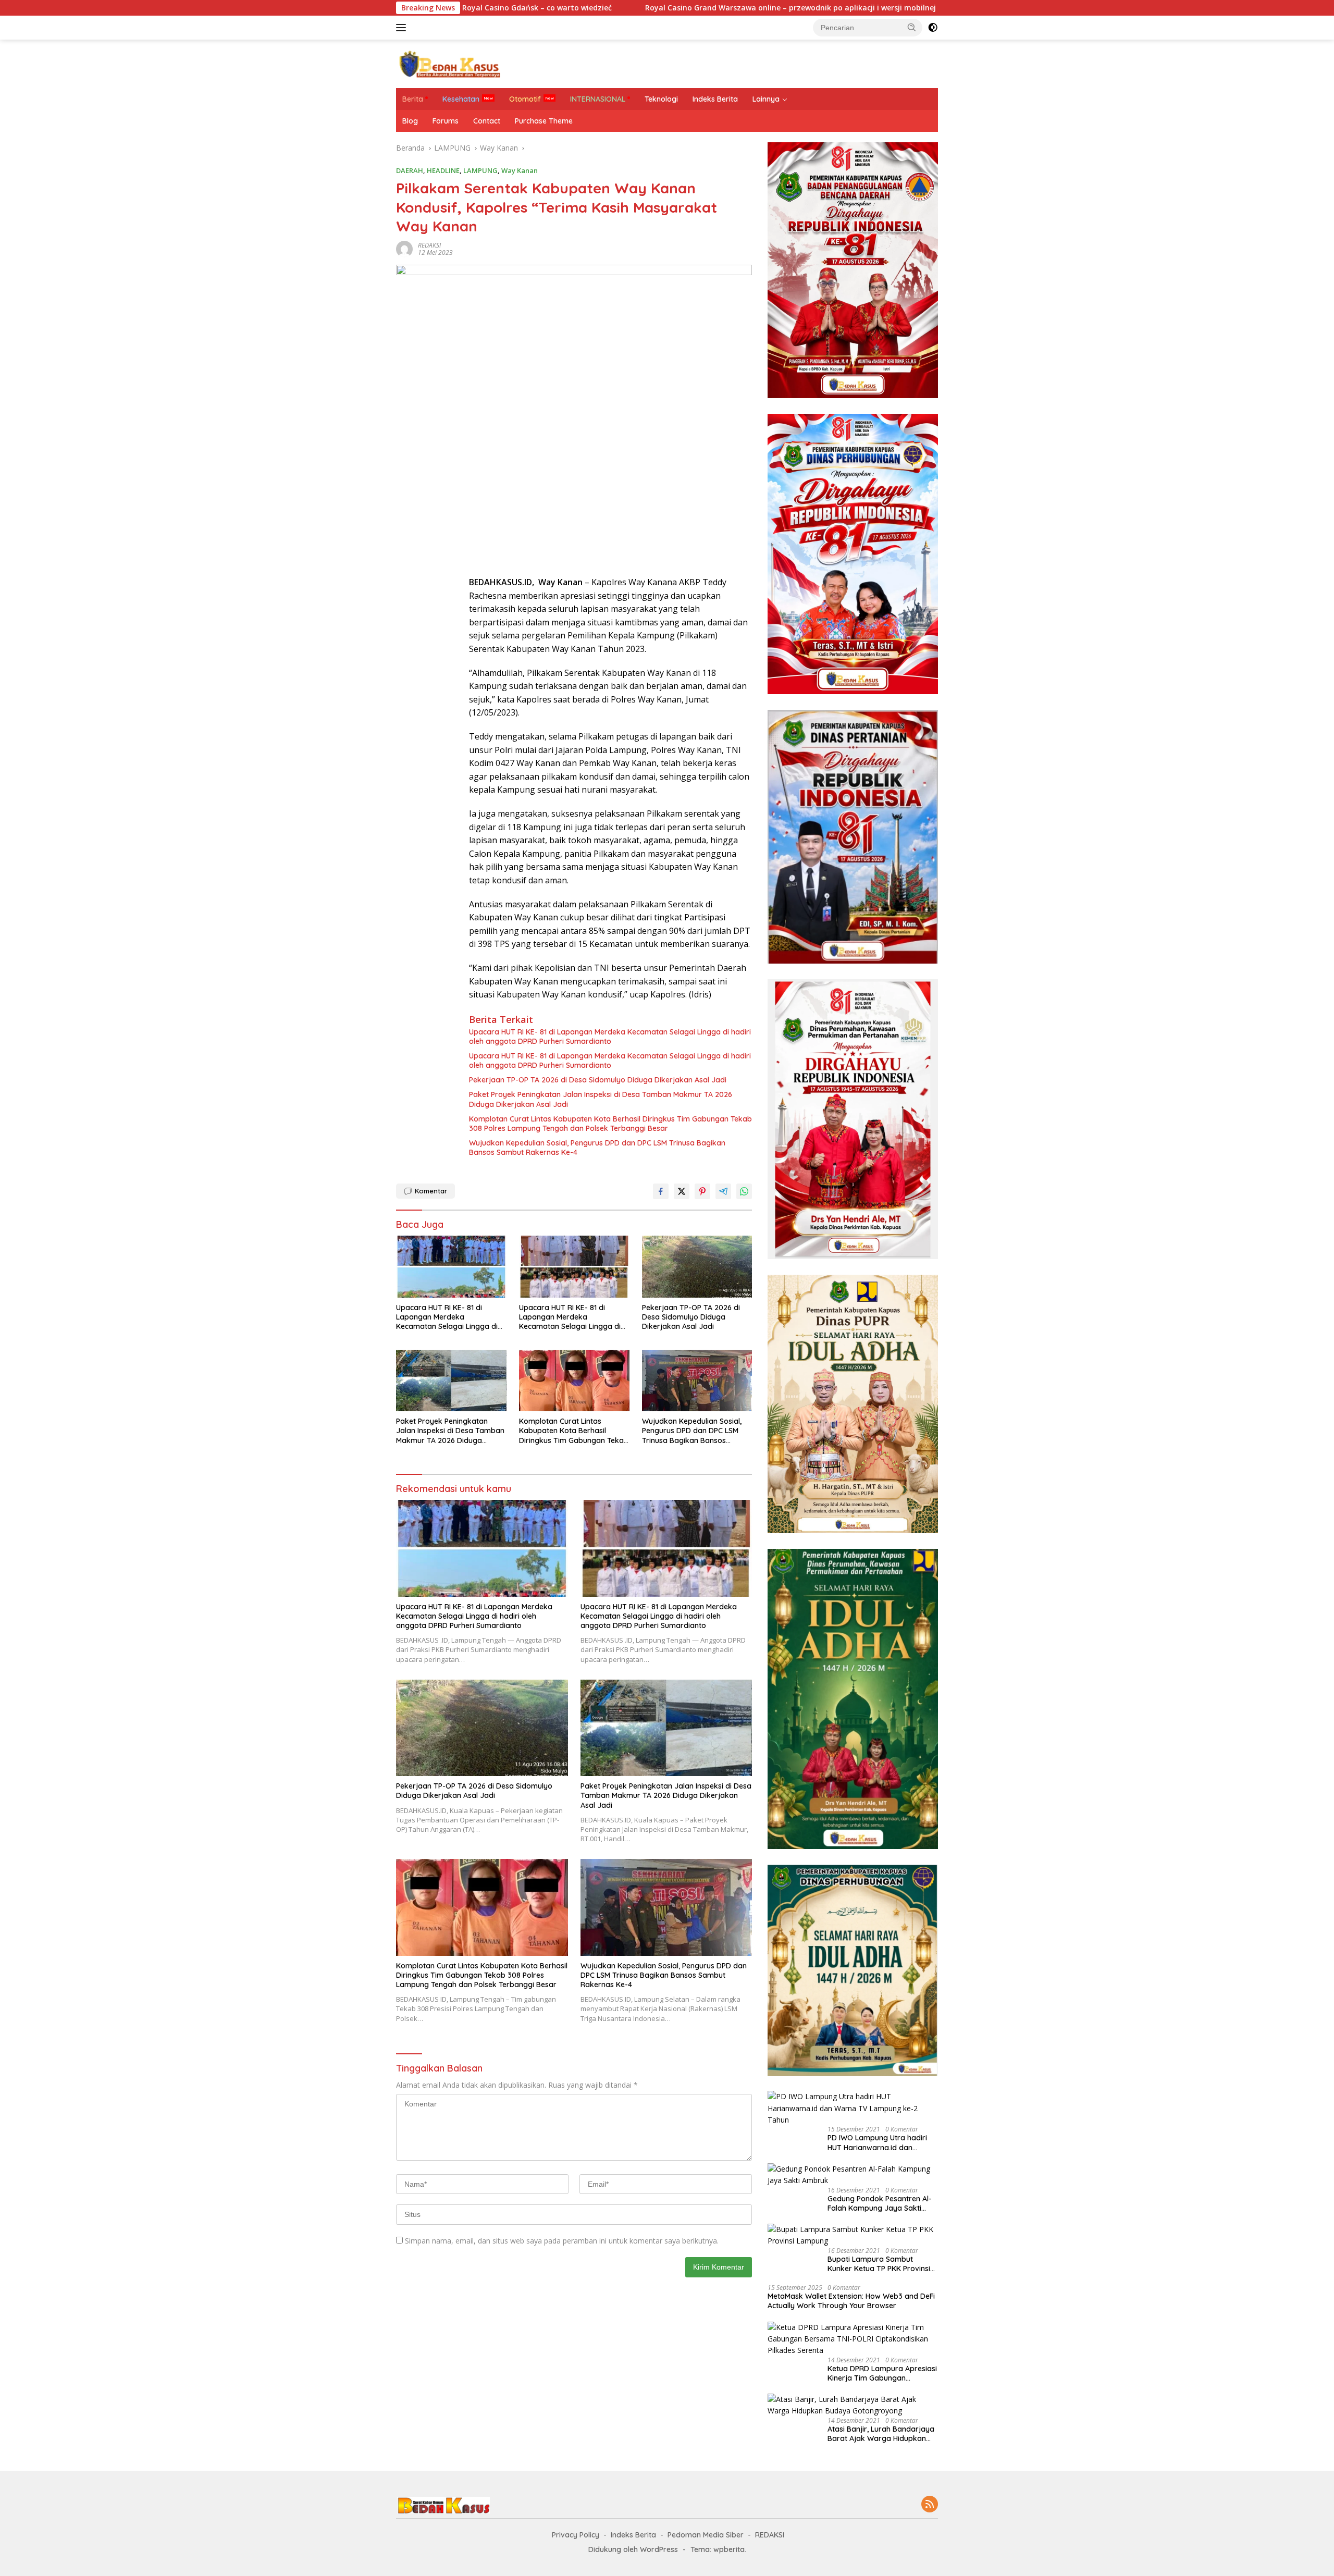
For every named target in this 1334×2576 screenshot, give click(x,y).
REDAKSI (429, 245)
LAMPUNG (480, 170)
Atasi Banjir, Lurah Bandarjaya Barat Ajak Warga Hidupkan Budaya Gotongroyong (881, 2434)
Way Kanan (520, 170)
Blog (410, 121)
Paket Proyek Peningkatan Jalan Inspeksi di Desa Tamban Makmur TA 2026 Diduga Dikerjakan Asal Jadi (601, 1099)
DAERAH (410, 170)
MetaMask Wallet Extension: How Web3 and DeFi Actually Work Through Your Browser (851, 2301)
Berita (413, 99)
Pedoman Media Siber (706, 2535)
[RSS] (930, 2505)
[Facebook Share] (661, 1191)
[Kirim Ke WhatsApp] (744, 1191)
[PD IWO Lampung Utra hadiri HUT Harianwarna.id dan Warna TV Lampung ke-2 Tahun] (853, 2108)
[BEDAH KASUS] (448, 63)
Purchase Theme (544, 121)
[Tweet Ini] (682, 1191)
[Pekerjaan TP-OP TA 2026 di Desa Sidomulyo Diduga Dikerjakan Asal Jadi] (697, 1267)
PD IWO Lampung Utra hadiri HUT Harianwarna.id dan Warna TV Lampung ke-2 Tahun (877, 2142)
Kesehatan (461, 99)
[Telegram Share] (723, 1191)
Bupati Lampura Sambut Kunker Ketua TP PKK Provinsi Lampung (879, 2264)
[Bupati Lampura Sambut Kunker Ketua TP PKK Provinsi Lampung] (853, 2235)
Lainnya (766, 99)
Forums (446, 121)
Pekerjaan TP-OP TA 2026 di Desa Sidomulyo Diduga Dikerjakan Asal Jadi (598, 1080)
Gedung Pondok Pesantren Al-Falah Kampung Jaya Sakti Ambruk (880, 2203)
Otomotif (525, 99)
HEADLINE (443, 170)
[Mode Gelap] (933, 28)
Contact (487, 121)
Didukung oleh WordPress (633, 2549)
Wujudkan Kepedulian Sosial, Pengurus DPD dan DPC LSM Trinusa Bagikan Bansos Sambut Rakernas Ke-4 (597, 1148)
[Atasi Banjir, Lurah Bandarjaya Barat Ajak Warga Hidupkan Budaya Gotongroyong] (853, 2405)
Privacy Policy (576, 2535)
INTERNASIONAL (598, 99)
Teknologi (661, 99)
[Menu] (403, 28)
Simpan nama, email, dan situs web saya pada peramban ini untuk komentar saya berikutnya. (562, 2241)
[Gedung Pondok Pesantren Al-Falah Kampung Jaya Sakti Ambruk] (853, 2175)
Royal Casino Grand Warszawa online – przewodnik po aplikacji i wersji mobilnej (631, 8)
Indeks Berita (715, 99)
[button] (912, 27)
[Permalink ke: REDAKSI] (404, 248)
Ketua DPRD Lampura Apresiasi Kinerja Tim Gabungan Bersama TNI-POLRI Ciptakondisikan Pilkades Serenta (882, 2373)
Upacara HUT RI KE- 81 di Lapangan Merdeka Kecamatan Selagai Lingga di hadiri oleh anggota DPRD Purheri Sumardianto (610, 1037)
